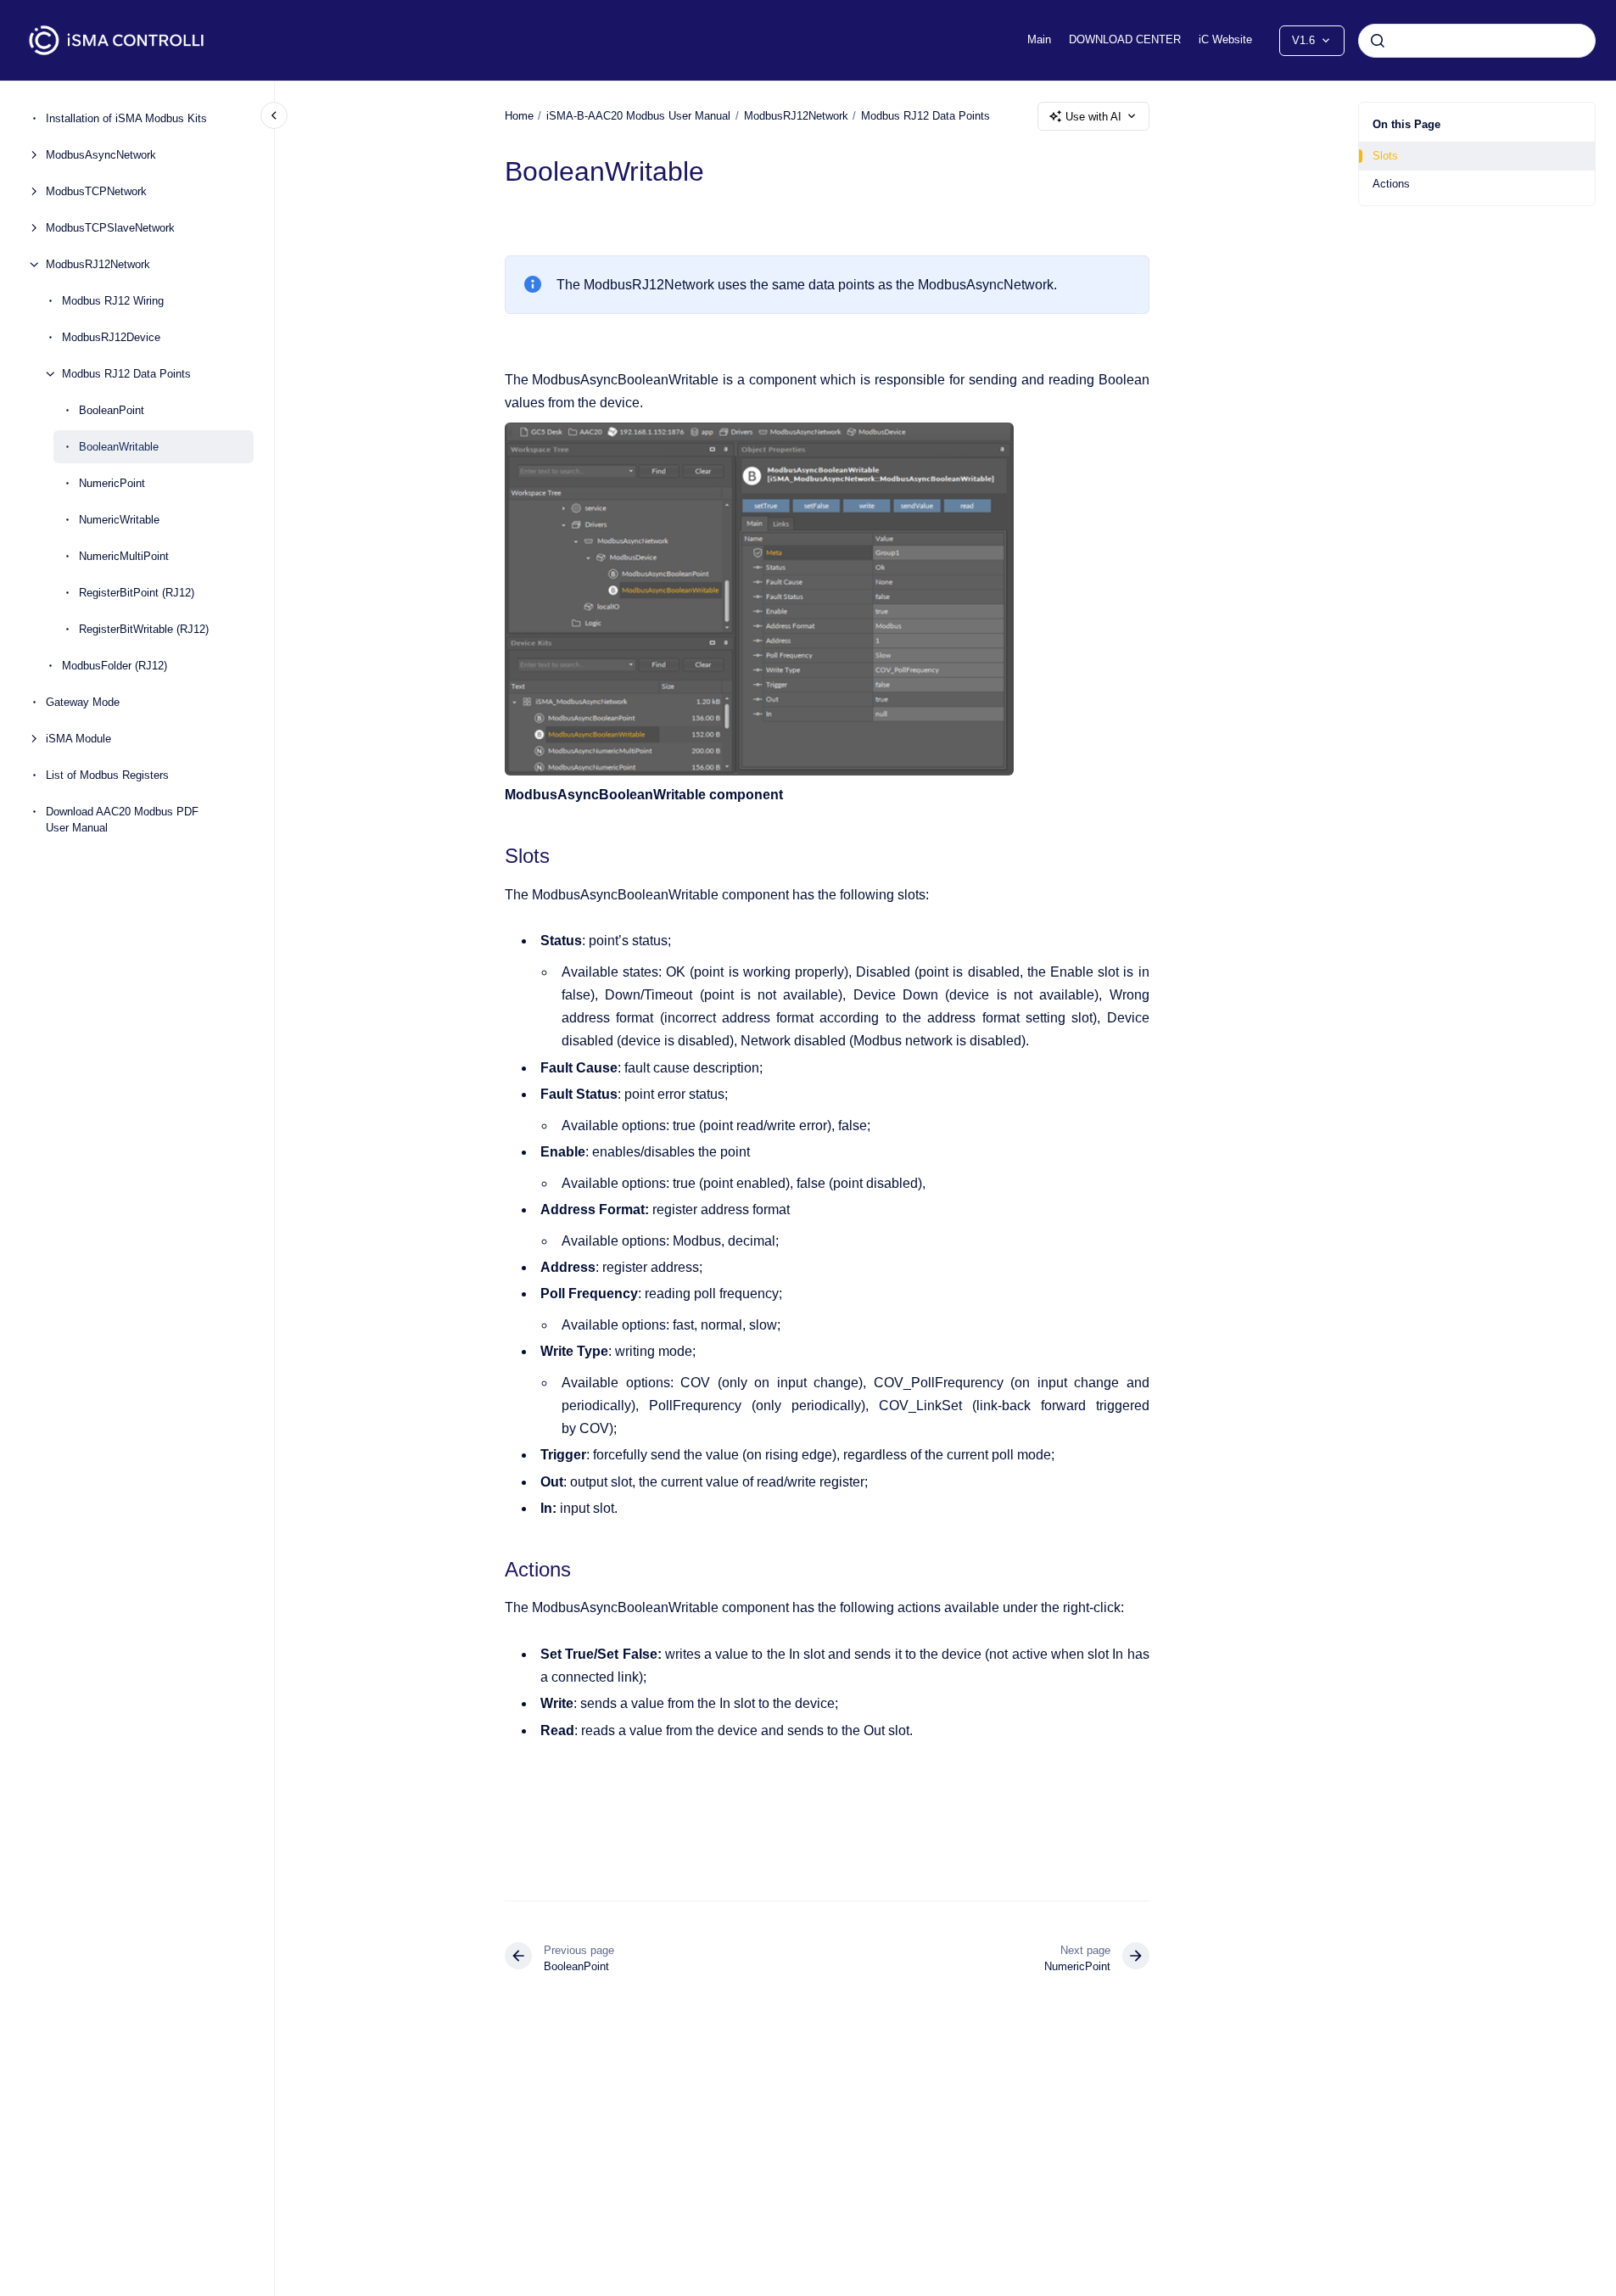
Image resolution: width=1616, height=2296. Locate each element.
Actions (1391, 184)
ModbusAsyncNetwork (101, 155)
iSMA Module (78, 739)
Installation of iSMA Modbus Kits (126, 118)
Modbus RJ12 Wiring (113, 301)
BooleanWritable (119, 447)
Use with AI (1093, 117)
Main (1039, 39)
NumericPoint (112, 483)
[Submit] (1378, 41)
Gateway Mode (83, 702)
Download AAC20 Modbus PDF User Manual (122, 820)
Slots (1385, 156)
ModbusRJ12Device (111, 337)
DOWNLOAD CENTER (1125, 39)
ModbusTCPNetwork (96, 191)
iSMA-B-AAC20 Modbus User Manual (638, 116)
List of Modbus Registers (107, 775)
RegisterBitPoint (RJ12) (137, 593)
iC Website (1225, 39)
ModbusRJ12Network (98, 264)
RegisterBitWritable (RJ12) (144, 629)
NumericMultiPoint (124, 556)
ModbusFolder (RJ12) (115, 666)
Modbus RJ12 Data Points (126, 374)
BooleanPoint (112, 410)
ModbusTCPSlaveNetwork (110, 228)
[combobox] (1477, 41)
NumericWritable (119, 520)
